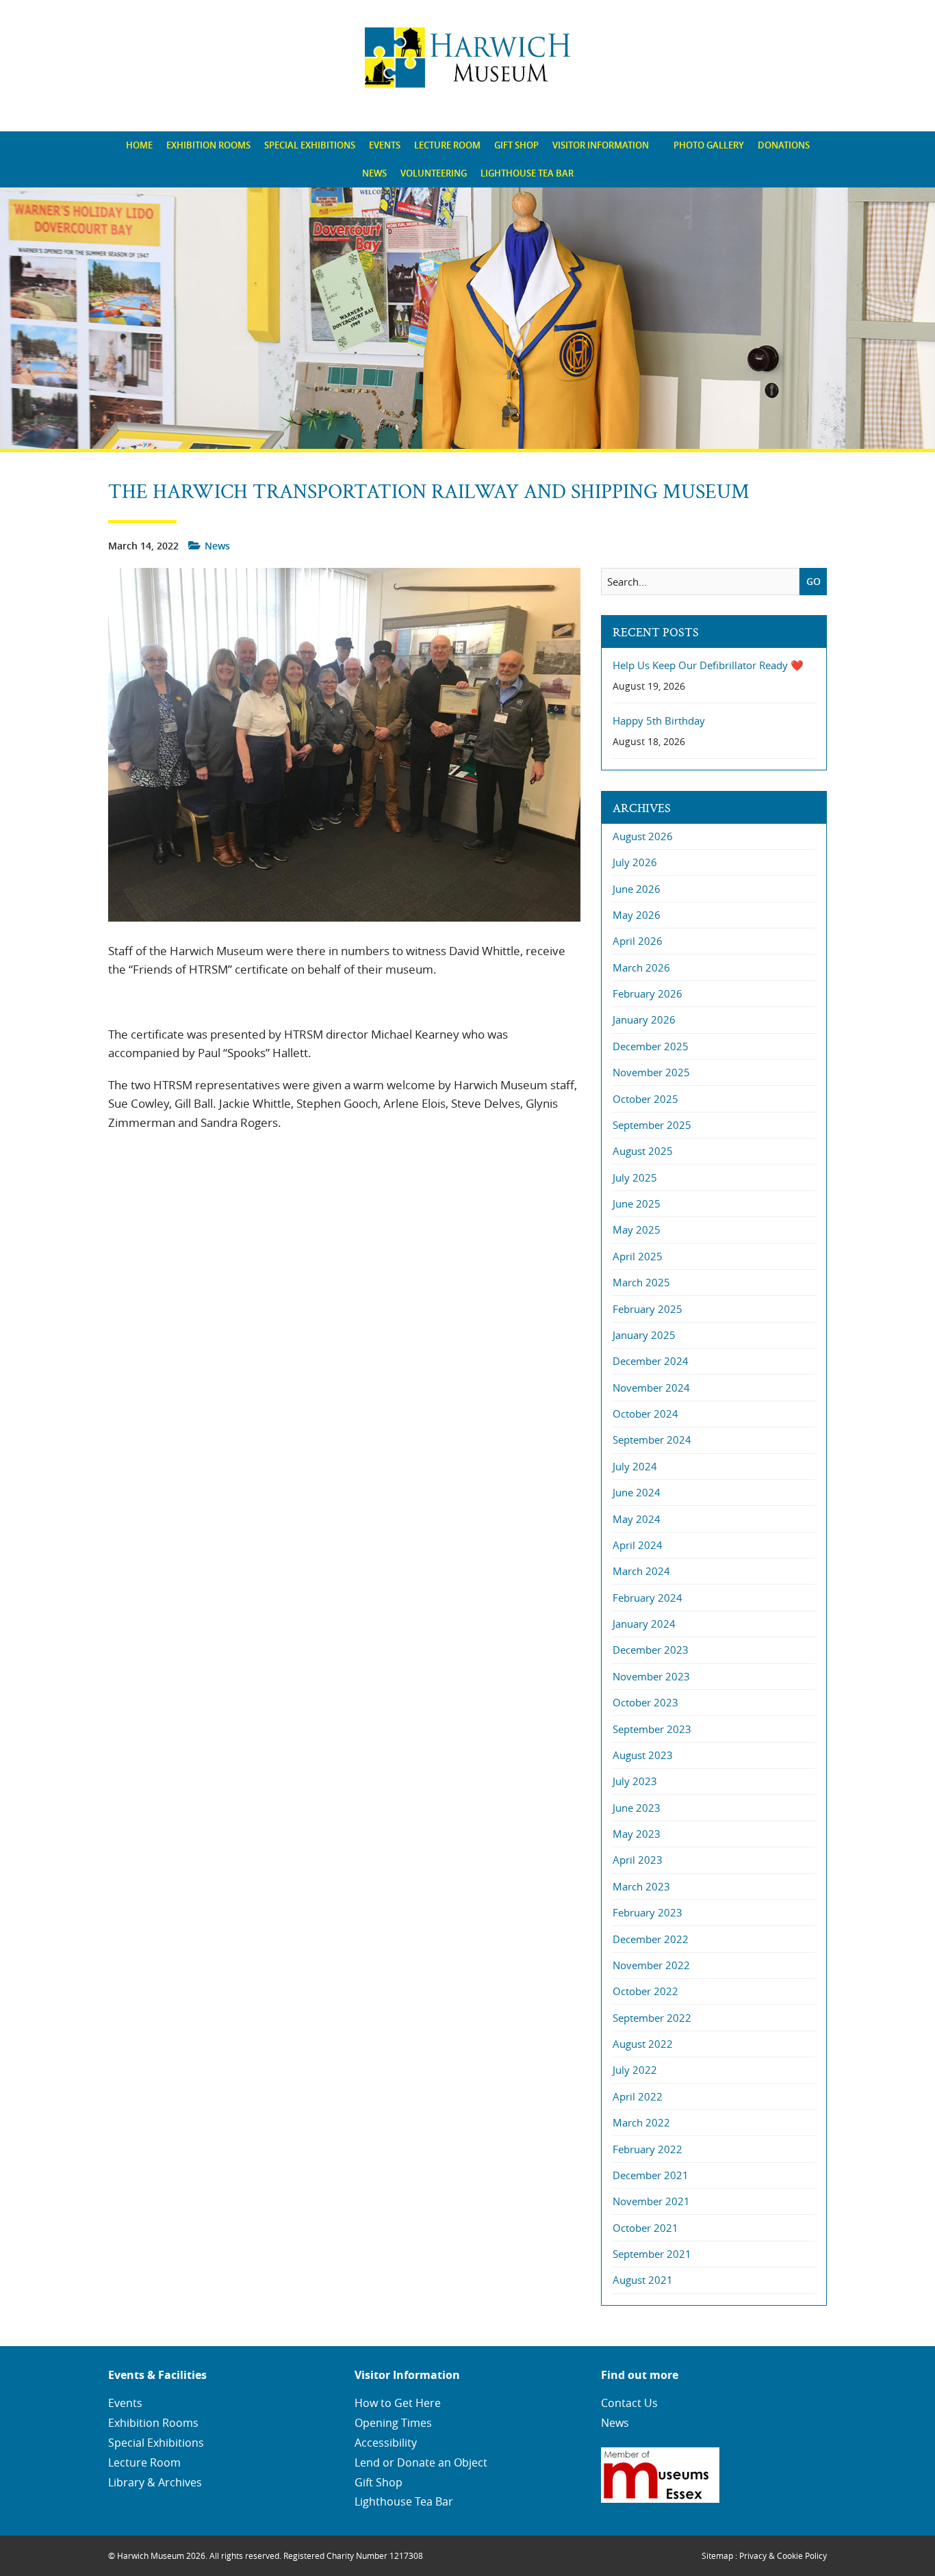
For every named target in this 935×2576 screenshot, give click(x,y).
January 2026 (644, 1019)
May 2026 (637, 915)
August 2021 (643, 2280)
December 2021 (651, 2175)
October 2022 (645, 1991)
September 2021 (652, 2254)
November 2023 (651, 1676)
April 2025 (638, 1256)
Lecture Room (447, 145)
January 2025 (644, 1335)
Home (139, 145)
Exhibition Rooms (208, 145)
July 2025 (635, 1178)
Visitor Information (601, 145)
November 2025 (651, 1072)
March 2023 (641, 1886)
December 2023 (651, 1650)
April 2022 (638, 2096)
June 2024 (637, 1492)
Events (385, 145)
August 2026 (643, 836)
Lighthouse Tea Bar (527, 173)
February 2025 (648, 1309)
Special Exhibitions (310, 145)
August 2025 (643, 1151)
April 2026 (638, 941)
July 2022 (635, 2070)
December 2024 (651, 1361)
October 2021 (645, 2228)
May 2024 (637, 1519)
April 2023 (638, 1860)
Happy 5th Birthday (659, 721)
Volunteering (434, 173)
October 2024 (645, 1414)
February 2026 (648, 993)
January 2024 (644, 1624)
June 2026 (637, 889)
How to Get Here (398, 2403)
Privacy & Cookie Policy (783, 2555)
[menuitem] (139, 145)
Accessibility (386, 2443)
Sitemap (717, 2555)
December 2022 (651, 1939)
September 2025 (652, 1125)
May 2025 (637, 1230)
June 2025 (637, 1204)
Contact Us (629, 2403)
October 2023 (645, 1702)
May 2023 (637, 1834)
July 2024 (635, 1466)
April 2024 (638, 1545)
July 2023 (635, 1781)
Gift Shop (516, 145)
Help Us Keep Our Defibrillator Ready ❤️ (708, 665)
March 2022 (641, 2122)
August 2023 (643, 1755)
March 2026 (641, 967)
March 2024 (641, 1571)
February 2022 (648, 2149)
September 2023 (652, 1729)
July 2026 (635, 862)
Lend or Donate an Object (421, 2462)
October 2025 (645, 1099)
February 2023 (648, 1912)
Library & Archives (155, 2482)
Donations (784, 145)
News (374, 173)
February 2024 (648, 1598)
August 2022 (643, 2044)
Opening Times (393, 2423)
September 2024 (652, 1440)
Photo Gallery (709, 145)
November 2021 (651, 2201)
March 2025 (641, 1282)
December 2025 (651, 1046)
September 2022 (652, 2018)
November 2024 (651, 1388)
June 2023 (637, 1808)
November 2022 (651, 1965)
